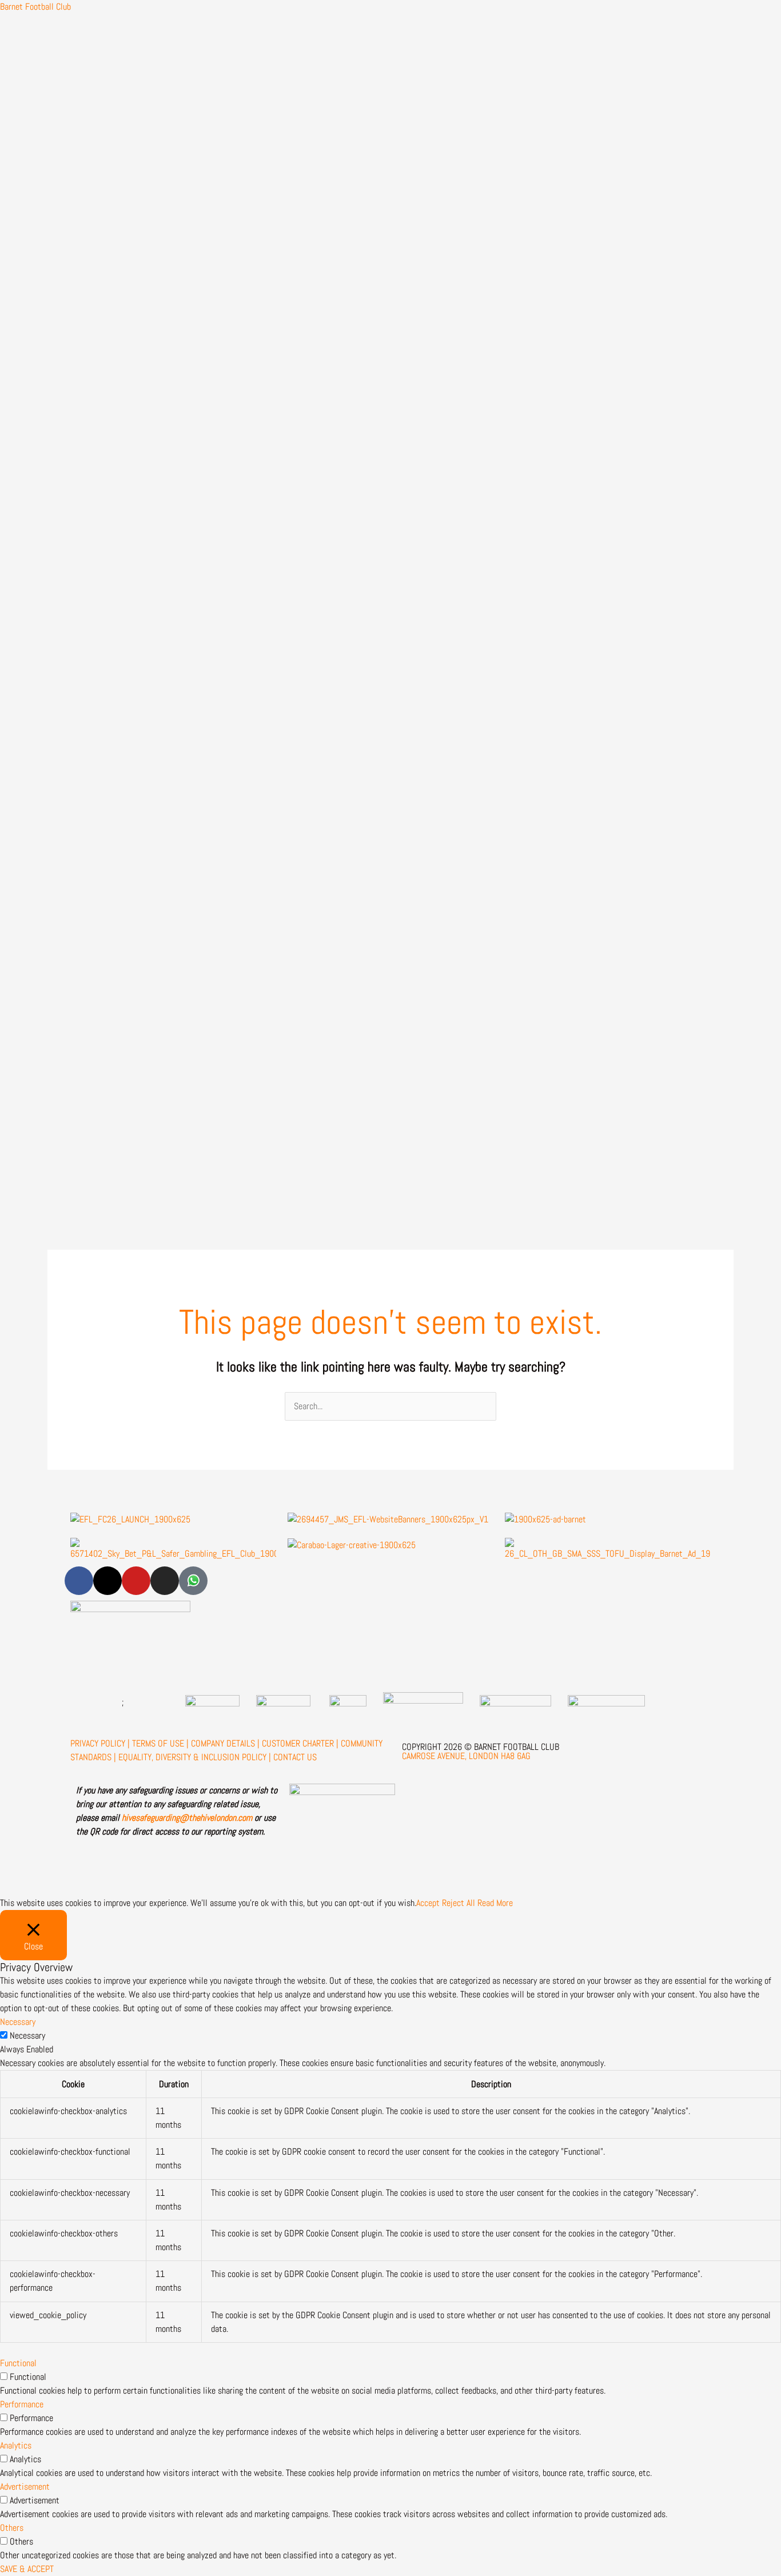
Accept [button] (428, 1903)
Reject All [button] (459, 1903)
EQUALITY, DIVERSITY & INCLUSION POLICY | (195, 1757)
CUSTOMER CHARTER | (300, 1743)
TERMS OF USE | (160, 1743)
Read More (495, 1903)
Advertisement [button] (25, 2487)
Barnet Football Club (35, 7)
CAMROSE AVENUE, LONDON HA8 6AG (466, 1756)
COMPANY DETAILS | (225, 1743)
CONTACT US (295, 1757)
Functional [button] (18, 2363)
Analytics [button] (16, 2445)
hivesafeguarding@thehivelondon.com (187, 1818)
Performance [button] (22, 2404)
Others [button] (12, 2528)
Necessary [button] (18, 2022)
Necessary (27, 2035)
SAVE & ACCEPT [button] (27, 2569)
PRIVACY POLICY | (100, 1743)
